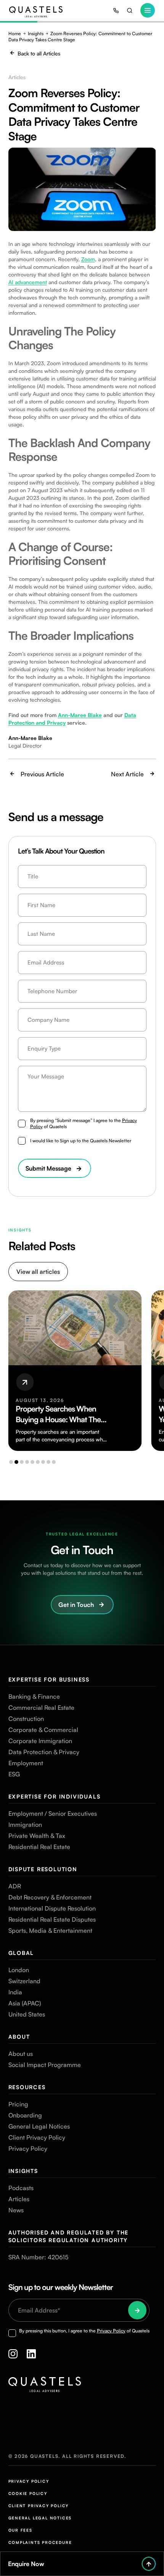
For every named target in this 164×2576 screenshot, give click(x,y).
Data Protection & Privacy (44, 1752)
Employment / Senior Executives (53, 1813)
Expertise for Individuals (55, 1796)
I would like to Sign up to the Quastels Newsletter (81, 1141)
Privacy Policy (28, 2148)
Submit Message (48, 1168)
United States (27, 2014)
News (16, 2210)
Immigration (25, 1825)
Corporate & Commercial (43, 1730)
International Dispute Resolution (52, 1908)
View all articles (38, 1272)
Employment (26, 1763)
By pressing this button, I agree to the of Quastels (84, 2331)
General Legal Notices (39, 2126)
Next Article (127, 774)
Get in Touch (76, 1605)
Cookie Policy (28, 2493)
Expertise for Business (49, 1679)
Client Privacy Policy (37, 2137)
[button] (11, 1462)
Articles (19, 2199)
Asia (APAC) (25, 2003)
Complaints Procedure (40, 2542)
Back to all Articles (39, 53)
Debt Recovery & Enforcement (50, 1897)
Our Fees (20, 2530)
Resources (27, 2087)
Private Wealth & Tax (37, 1836)
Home (15, 33)
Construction (26, 1719)
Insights (36, 33)
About (19, 2037)
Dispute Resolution (43, 1869)
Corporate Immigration (40, 1741)
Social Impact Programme (45, 2065)
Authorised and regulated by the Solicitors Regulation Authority (69, 2236)
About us (21, 2054)
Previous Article (42, 774)
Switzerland (24, 1981)
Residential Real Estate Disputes (52, 1919)
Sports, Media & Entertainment (50, 1930)
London (19, 1970)
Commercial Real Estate (41, 1708)
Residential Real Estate (39, 1847)
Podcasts (21, 2188)
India (15, 1992)
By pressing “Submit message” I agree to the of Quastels (84, 1123)
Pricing (18, 2104)
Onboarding (25, 2115)
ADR (15, 1886)
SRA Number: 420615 (38, 2257)
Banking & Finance (34, 1696)
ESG (14, 1774)
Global (21, 1953)
